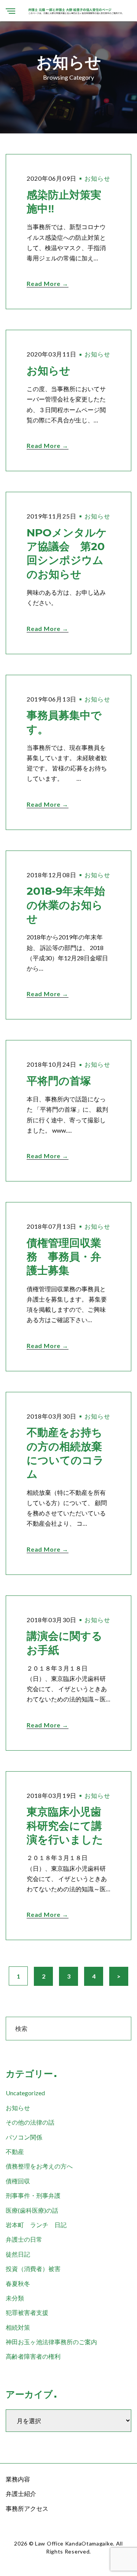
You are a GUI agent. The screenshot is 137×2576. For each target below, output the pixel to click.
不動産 (15, 2151)
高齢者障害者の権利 (33, 2356)
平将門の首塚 (59, 1081)
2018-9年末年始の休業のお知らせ (66, 905)
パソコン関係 (24, 2137)
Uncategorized (25, 2093)
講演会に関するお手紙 (65, 1643)
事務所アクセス (27, 2508)
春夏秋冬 (18, 2283)
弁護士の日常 (24, 2239)
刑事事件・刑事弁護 (33, 2195)
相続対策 (18, 2327)
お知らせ (97, 178)
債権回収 (18, 2181)
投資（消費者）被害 (33, 2269)
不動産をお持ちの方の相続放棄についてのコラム (65, 1453)
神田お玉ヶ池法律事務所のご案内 (51, 2342)
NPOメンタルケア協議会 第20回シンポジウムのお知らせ (67, 553)
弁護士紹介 (21, 2493)
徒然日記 (18, 2254)
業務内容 (18, 2479)
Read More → (48, 283)
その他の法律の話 (30, 2122)
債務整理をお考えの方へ (39, 2166)
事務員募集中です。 (64, 722)
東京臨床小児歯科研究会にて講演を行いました (65, 1826)
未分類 (15, 2298)
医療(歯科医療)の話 (32, 2210)
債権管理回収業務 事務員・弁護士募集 (64, 1257)
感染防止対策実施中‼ (64, 202)
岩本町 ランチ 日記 (36, 2225)
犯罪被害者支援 (27, 2312)
